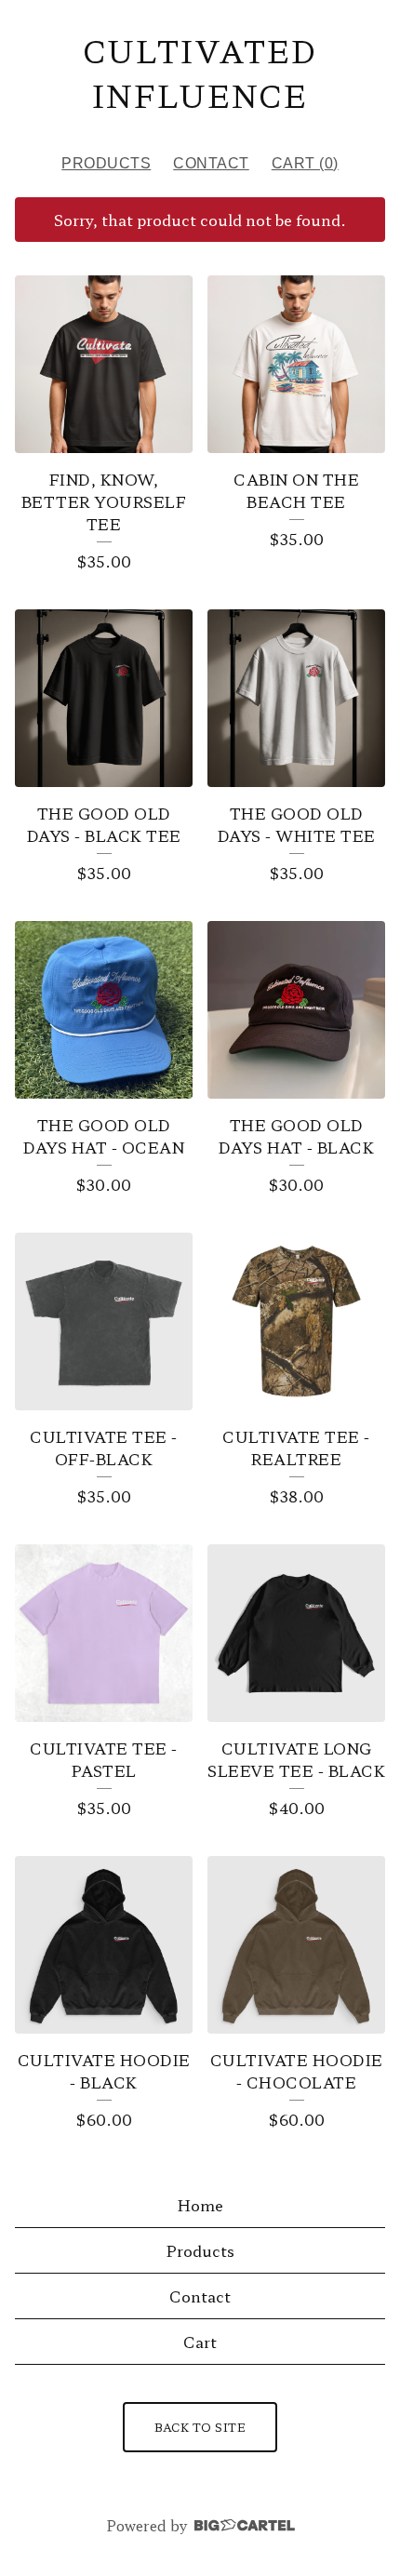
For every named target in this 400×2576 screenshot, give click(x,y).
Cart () (305, 163)
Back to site (200, 2427)
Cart (200, 2342)
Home (200, 2205)
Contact (211, 163)
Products (106, 163)
